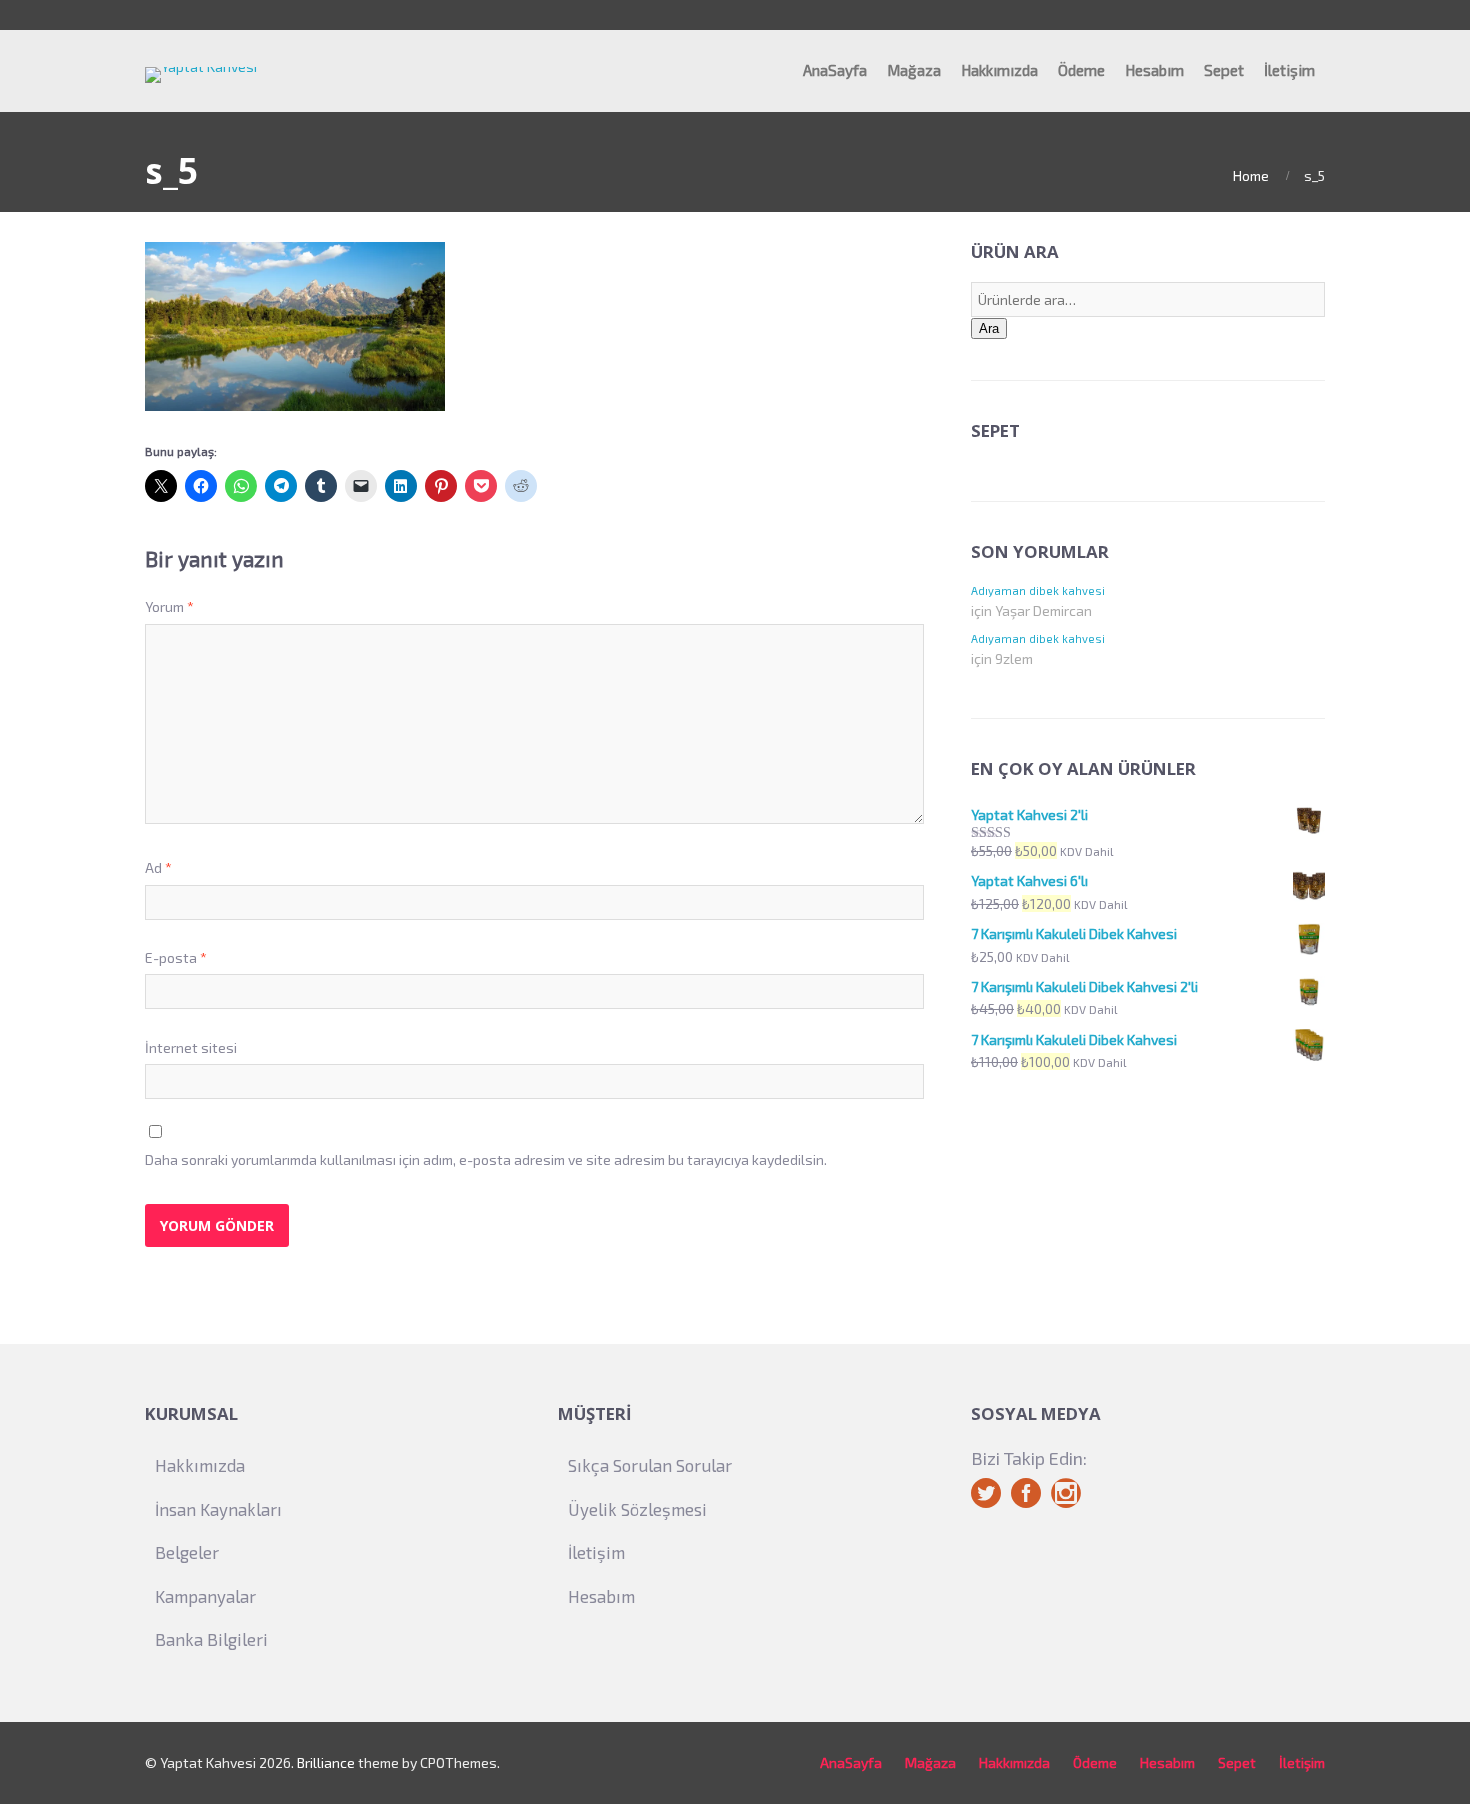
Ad (158, 867)
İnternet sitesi (191, 1047)
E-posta (176, 957)
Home (1251, 175)
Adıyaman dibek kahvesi (1038, 590)
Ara (989, 328)
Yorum (169, 606)
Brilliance (326, 1762)
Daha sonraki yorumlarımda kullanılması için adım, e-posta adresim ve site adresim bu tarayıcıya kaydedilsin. (486, 1159)
